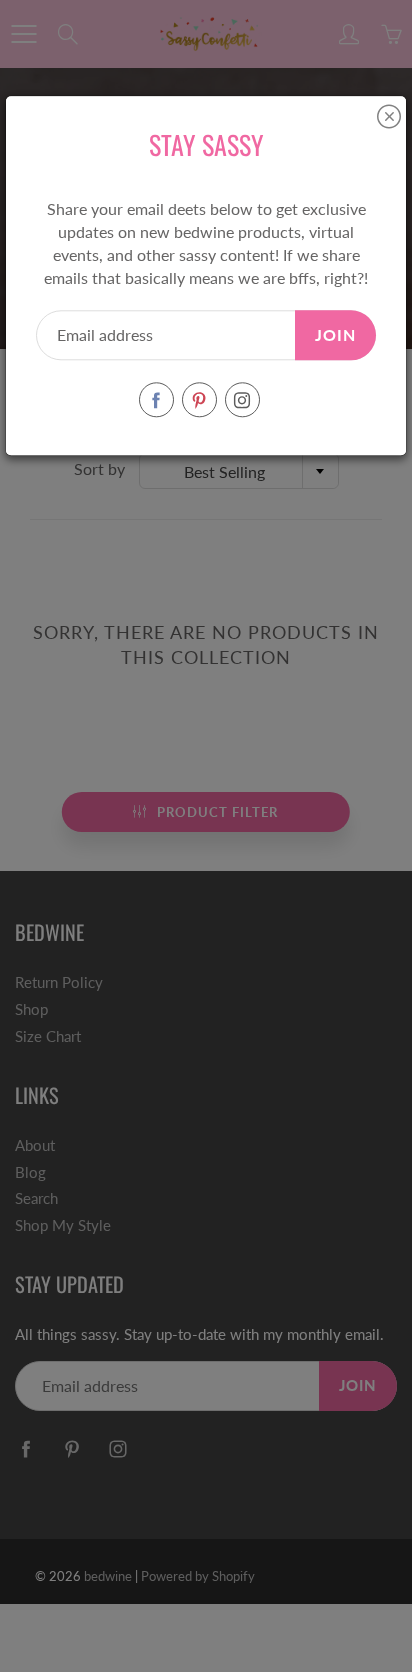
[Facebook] (156, 400)
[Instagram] (242, 400)
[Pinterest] (199, 400)
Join (335, 334)
